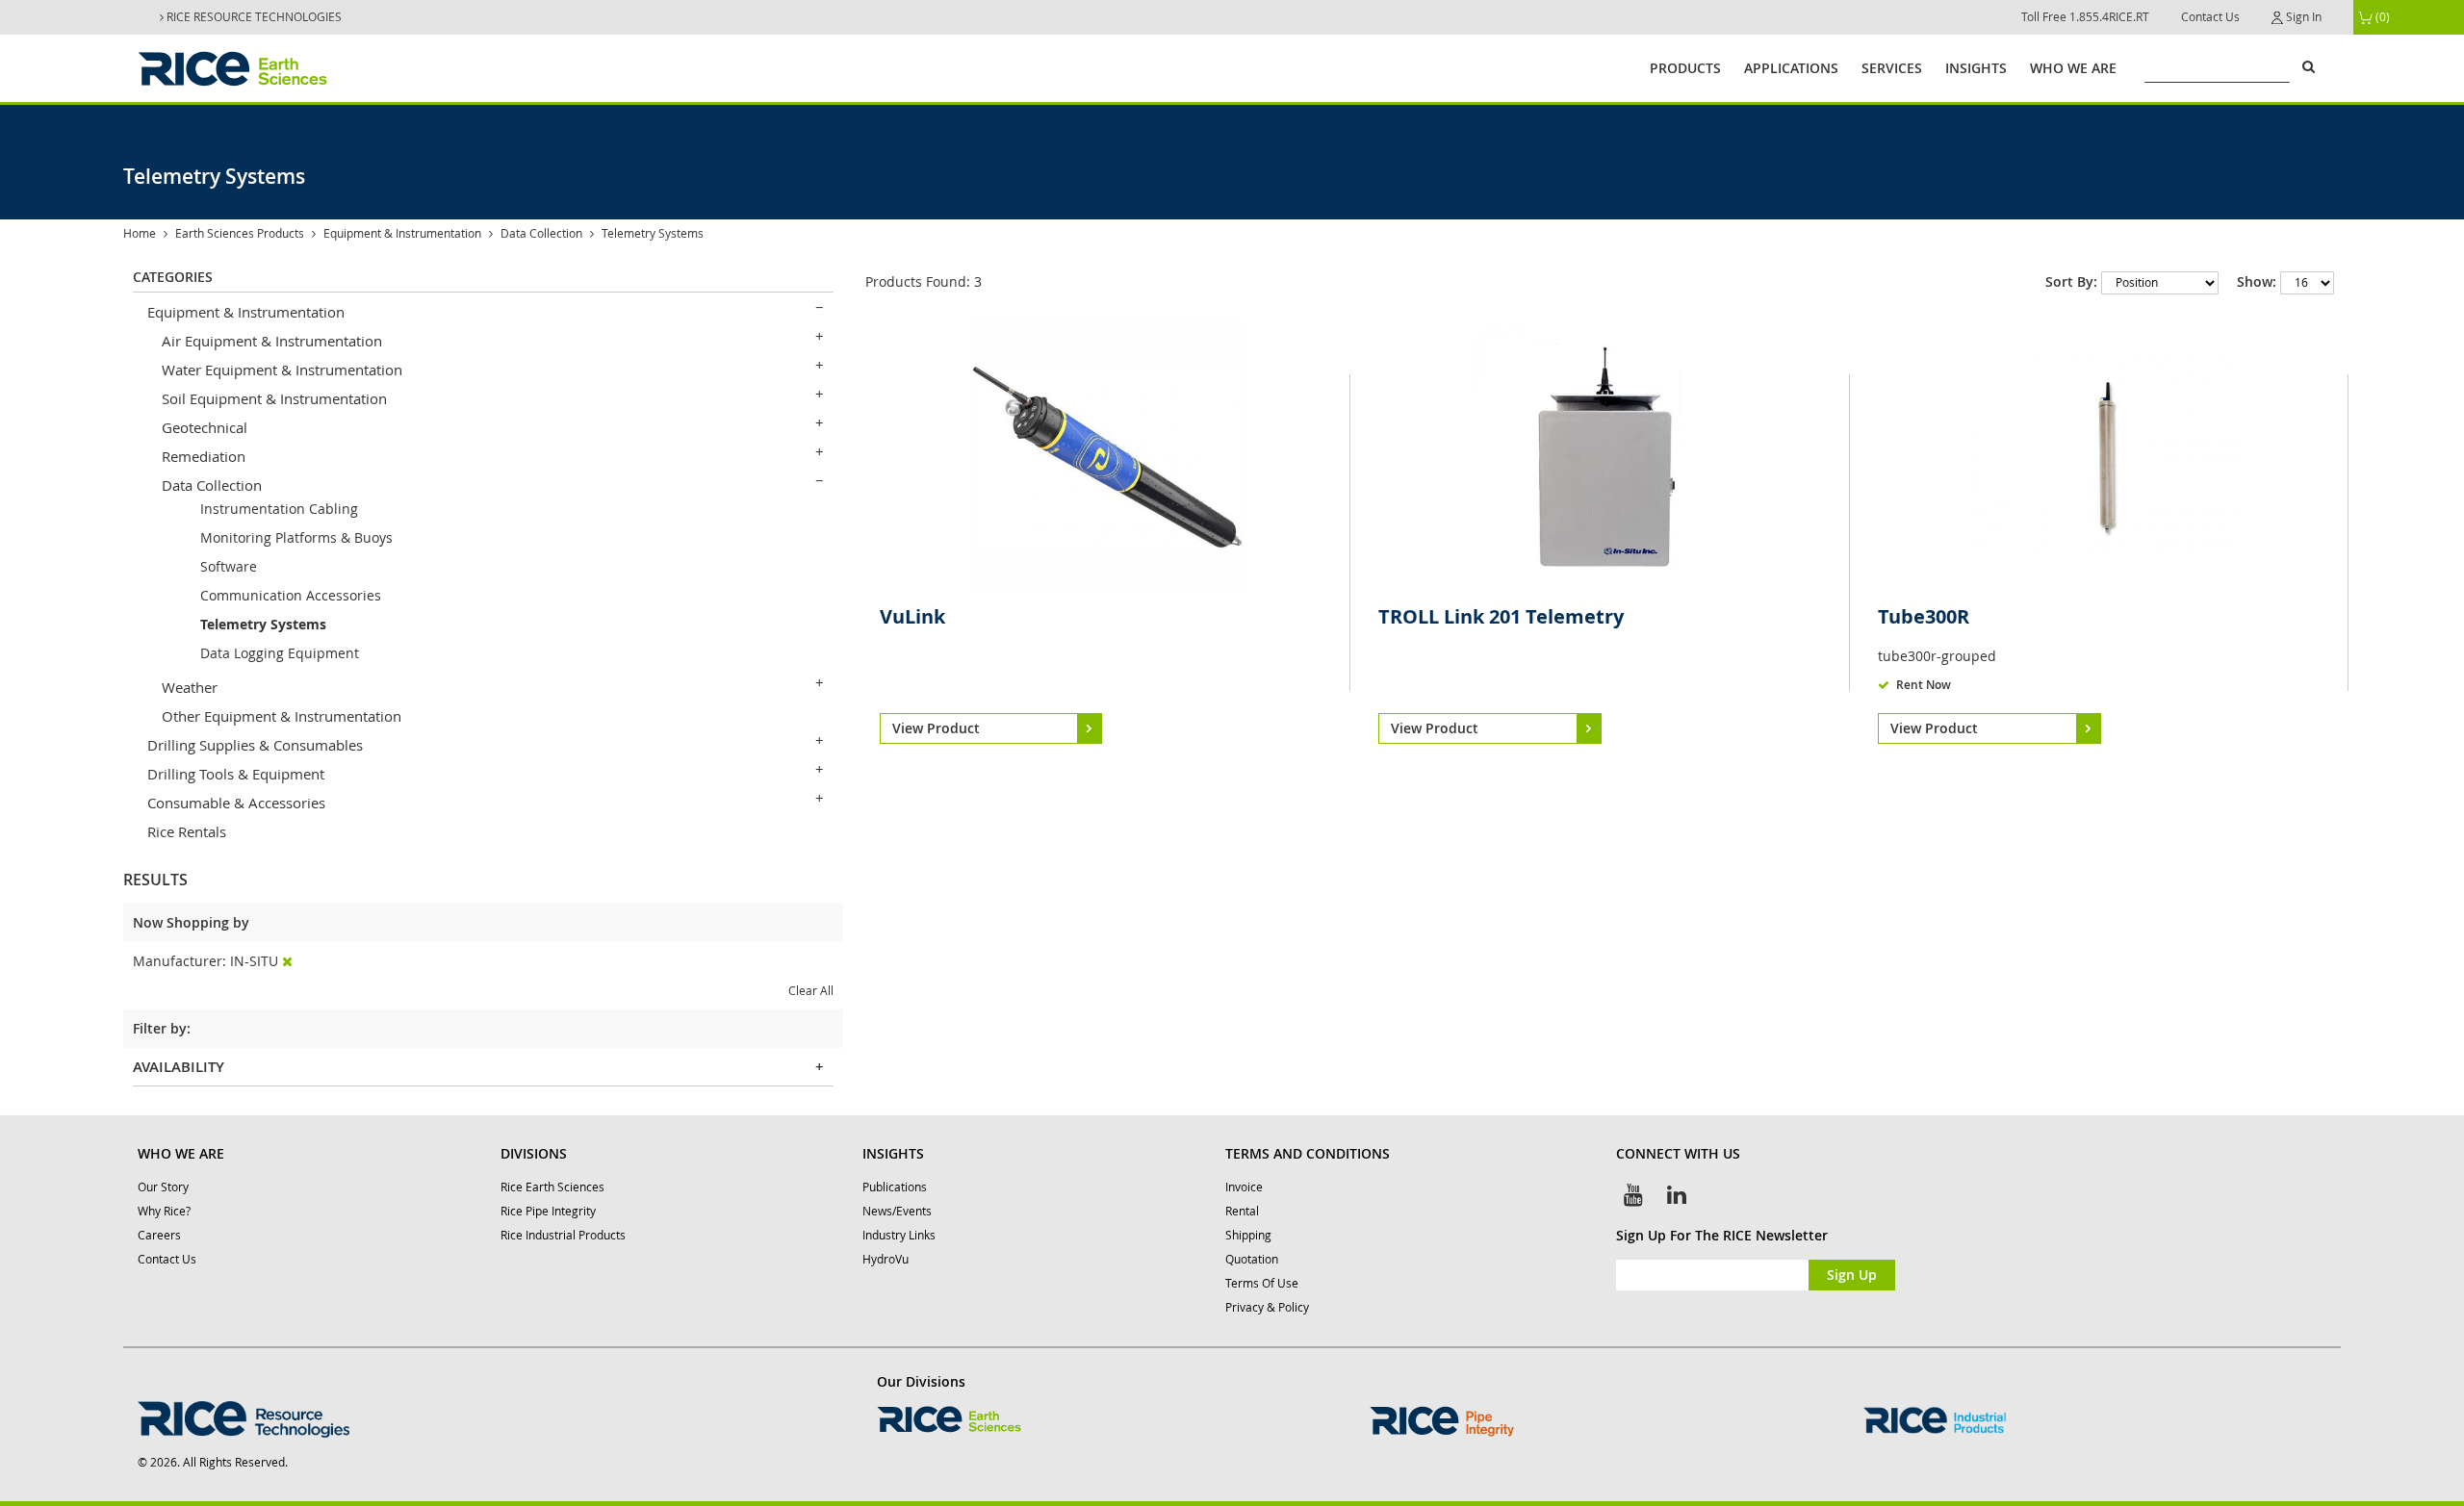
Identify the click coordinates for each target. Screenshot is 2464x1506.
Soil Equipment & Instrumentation (274, 398)
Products (1685, 68)
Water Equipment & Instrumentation (282, 370)
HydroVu (885, 1259)
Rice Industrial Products (563, 1235)
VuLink (912, 616)
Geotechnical (205, 427)
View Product (936, 728)
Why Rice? (164, 1211)
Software (229, 566)
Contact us (167, 1259)
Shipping (1248, 1235)
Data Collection (541, 233)
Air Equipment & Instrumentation (272, 341)
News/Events (897, 1211)
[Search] (2308, 66)
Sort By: (2071, 281)
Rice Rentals (187, 831)
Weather (190, 687)
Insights (1976, 68)
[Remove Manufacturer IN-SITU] (287, 961)
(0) (2381, 17)
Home (140, 233)
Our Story (163, 1187)
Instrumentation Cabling (279, 509)
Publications (895, 1187)
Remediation (204, 456)
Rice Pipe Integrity (548, 1211)
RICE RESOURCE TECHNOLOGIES (253, 17)
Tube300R (1924, 616)
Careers (159, 1235)
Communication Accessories (291, 595)
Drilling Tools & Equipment (236, 774)
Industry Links (899, 1235)
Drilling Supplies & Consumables (255, 745)
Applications (1791, 68)
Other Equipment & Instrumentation (282, 716)
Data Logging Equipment (280, 653)
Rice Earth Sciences (552, 1187)
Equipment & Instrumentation (402, 233)
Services (1892, 68)
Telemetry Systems (263, 624)
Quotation (1252, 1259)
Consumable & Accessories (236, 803)
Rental (1242, 1211)
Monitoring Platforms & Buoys (296, 537)
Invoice (1244, 1187)
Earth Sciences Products (240, 233)
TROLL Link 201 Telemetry (1501, 616)
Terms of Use (1262, 1283)
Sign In (2302, 17)
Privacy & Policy (1267, 1307)
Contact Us (2210, 17)
